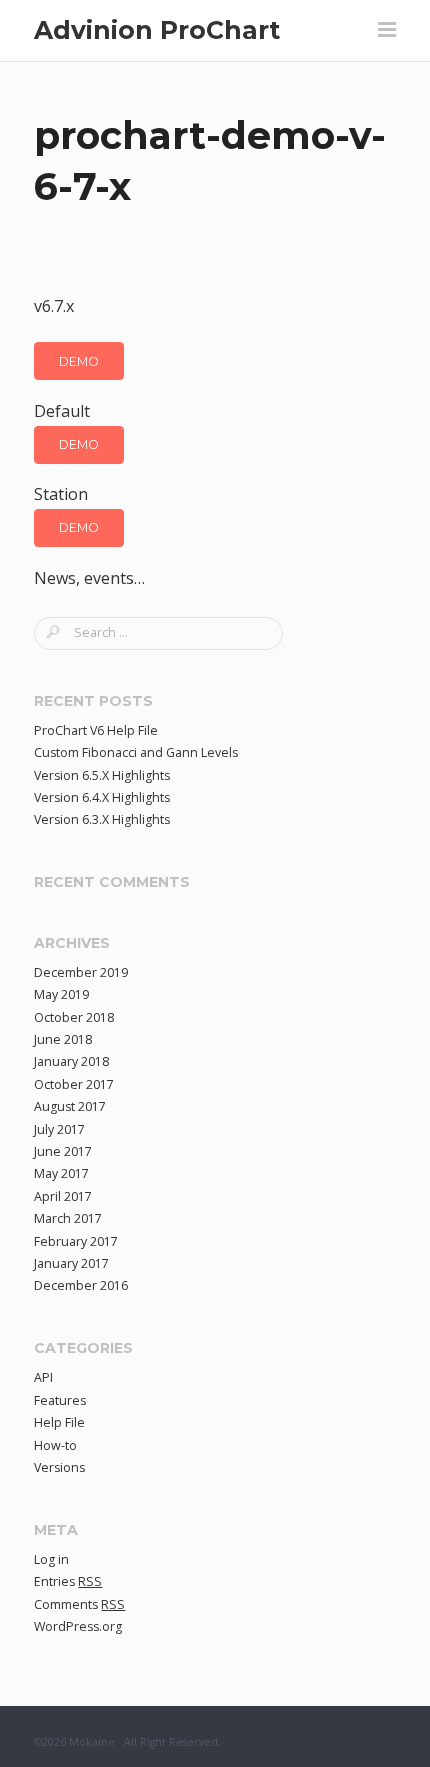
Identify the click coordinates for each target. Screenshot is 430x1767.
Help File (59, 1422)
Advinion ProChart (157, 30)
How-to (55, 1445)
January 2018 (71, 1061)
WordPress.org (78, 1626)
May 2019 (61, 994)
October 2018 (74, 1017)
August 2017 (70, 1106)
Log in (51, 1559)
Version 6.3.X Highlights (102, 819)
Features (60, 1400)
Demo (79, 361)
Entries (68, 1581)
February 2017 (76, 1241)
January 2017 (71, 1263)
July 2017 (59, 1129)
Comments (79, 1604)
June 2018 (63, 1039)
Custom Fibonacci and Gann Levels (136, 752)
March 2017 (68, 1218)
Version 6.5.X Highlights (102, 775)
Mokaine (92, 1742)
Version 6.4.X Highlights (102, 797)
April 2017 (63, 1196)
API (43, 1377)
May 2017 (61, 1173)
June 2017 (63, 1151)
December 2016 (81, 1285)
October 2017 (74, 1084)
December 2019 (81, 972)
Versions (59, 1467)
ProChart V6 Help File (96, 730)
